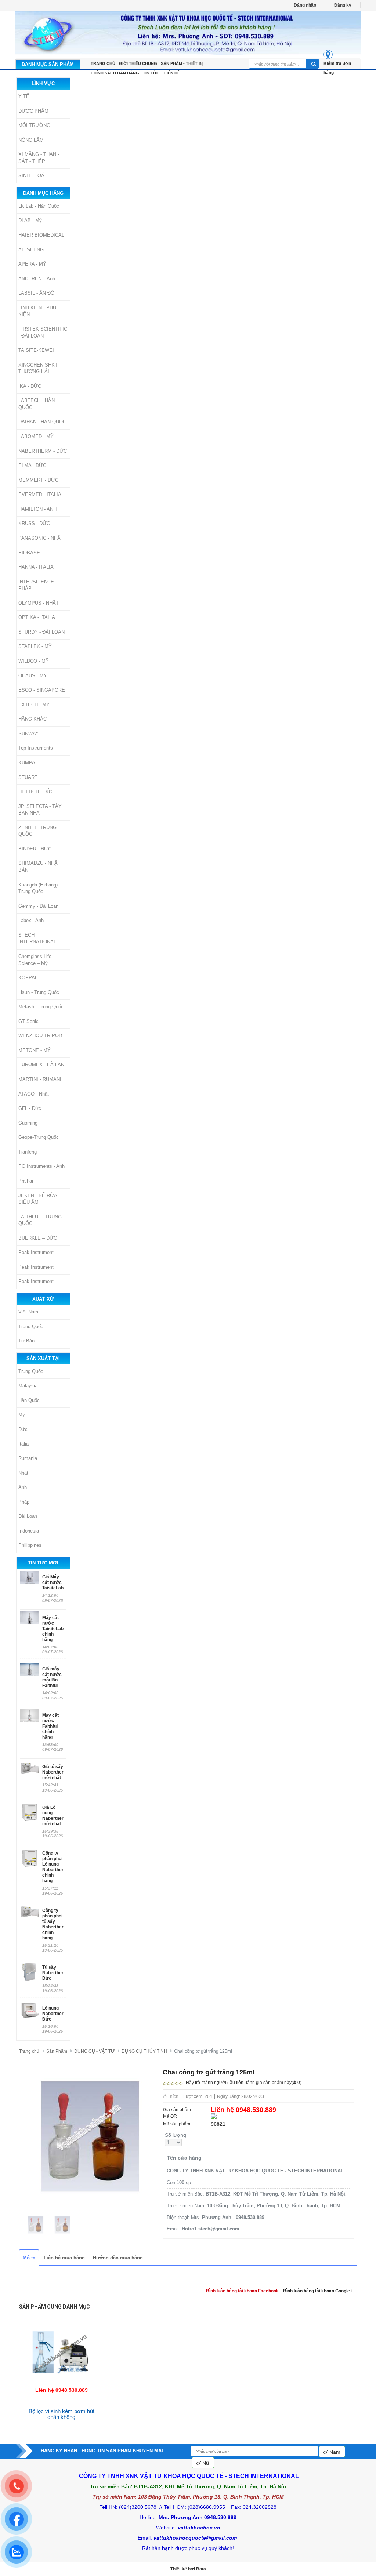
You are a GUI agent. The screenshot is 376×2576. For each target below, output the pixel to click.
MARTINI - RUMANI (40, 1079)
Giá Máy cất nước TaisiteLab (53, 1582)
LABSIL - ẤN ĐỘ (36, 293)
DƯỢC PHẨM (33, 111)
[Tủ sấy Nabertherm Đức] (30, 1972)
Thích (172, 2096)
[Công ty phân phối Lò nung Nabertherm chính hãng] (30, 1858)
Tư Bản (26, 1341)
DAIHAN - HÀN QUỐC (42, 422)
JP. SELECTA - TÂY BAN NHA (40, 810)
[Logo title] (188, 33)
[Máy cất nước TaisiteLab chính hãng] (30, 1618)
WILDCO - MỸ (34, 661)
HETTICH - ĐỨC (36, 792)
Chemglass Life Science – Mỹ (35, 960)
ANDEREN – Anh (37, 279)
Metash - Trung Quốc (41, 1007)
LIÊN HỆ (172, 73)
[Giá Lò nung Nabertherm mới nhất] (30, 1812)
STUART (28, 777)
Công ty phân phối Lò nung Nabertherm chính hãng (53, 1867)
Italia (23, 1444)
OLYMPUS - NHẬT (39, 603)
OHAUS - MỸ (33, 676)
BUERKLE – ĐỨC (38, 1238)
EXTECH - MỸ (34, 705)
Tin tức (152, 73)
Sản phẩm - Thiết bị (182, 63)
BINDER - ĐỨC (35, 849)
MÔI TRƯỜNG (34, 125)
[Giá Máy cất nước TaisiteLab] (30, 1577)
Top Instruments (36, 748)
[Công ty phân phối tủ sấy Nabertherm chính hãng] (30, 1915)
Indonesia (29, 1531)
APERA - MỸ (32, 264)
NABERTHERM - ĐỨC (43, 451)
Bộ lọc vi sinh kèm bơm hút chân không (62, 2414)
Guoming (28, 1123)
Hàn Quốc (29, 1400)
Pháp (24, 1502)
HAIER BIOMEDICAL (41, 235)
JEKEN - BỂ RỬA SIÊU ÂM (38, 1199)
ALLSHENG (31, 250)
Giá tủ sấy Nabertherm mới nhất (53, 1772)
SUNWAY (29, 734)
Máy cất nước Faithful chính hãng (50, 1726)
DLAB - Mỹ (30, 220)
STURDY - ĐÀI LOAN (41, 632)
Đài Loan (28, 1516)
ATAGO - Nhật (34, 1094)
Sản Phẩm (57, 2051)
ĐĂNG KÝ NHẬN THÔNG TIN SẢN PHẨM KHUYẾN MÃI (102, 2451)
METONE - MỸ (35, 1050)
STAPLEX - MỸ (35, 646)
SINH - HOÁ (31, 176)
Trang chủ (29, 2051)
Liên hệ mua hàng (64, 2258)
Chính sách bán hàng (115, 73)
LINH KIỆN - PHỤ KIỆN (37, 311)
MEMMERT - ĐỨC (38, 480)
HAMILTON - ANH (37, 509)
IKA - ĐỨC (30, 386)
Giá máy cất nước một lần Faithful (52, 1677)
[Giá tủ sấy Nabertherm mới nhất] (30, 1771)
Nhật (23, 1473)
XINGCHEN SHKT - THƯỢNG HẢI (39, 368)
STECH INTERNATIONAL (37, 939)
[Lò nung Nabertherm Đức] (30, 2011)
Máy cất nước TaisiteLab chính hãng (53, 1629)
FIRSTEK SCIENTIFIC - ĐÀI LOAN (43, 332)
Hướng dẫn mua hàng (118, 2258)
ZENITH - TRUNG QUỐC (37, 831)
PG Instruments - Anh (41, 1166)
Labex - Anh (31, 920)
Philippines (30, 1545)
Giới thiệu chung (138, 63)
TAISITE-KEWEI (36, 350)
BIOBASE (29, 553)
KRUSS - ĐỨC (34, 523)
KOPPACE (30, 978)
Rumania (28, 1458)
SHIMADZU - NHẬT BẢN (39, 867)
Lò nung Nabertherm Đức (53, 2014)
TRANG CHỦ (103, 63)
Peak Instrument (36, 1252)
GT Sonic (28, 1021)
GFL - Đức (30, 1108)
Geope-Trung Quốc (39, 1137)
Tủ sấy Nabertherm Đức (53, 1973)
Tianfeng (28, 1152)
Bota (201, 2569)
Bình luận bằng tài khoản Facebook (242, 2291)
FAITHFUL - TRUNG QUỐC (40, 1220)
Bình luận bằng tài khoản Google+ (318, 2291)
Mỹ (22, 1415)
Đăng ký (343, 5)
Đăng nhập (305, 5)
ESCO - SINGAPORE (42, 690)
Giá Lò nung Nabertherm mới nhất (53, 1816)
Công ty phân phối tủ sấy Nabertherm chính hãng (53, 1924)
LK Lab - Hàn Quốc (39, 206)
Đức (23, 1429)
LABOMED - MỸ (36, 436)
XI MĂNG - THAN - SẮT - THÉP (39, 158)
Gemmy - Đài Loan (38, 906)
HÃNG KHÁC (32, 719)
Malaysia (28, 1386)
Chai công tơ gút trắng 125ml (203, 2051)
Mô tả (29, 2258)
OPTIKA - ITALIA (37, 617)
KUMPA (27, 763)
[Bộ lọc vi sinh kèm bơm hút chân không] (61, 2321)
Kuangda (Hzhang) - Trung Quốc (39, 888)
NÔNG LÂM (31, 140)
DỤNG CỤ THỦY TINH (144, 2051)
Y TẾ (24, 96)
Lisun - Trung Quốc (39, 992)
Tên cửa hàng (184, 2158)
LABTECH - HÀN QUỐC (37, 404)
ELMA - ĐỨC (32, 465)
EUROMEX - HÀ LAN (41, 1065)
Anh (23, 1487)
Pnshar (26, 1181)
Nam (334, 2452)
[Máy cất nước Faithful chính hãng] (30, 1715)
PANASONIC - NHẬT (41, 538)
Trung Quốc (31, 1327)
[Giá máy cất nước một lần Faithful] (30, 1669)
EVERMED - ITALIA (40, 494)
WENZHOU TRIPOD (40, 1036)
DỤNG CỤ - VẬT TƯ (94, 2051)
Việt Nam (28, 1312)
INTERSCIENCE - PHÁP (38, 585)
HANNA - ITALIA (36, 567)
